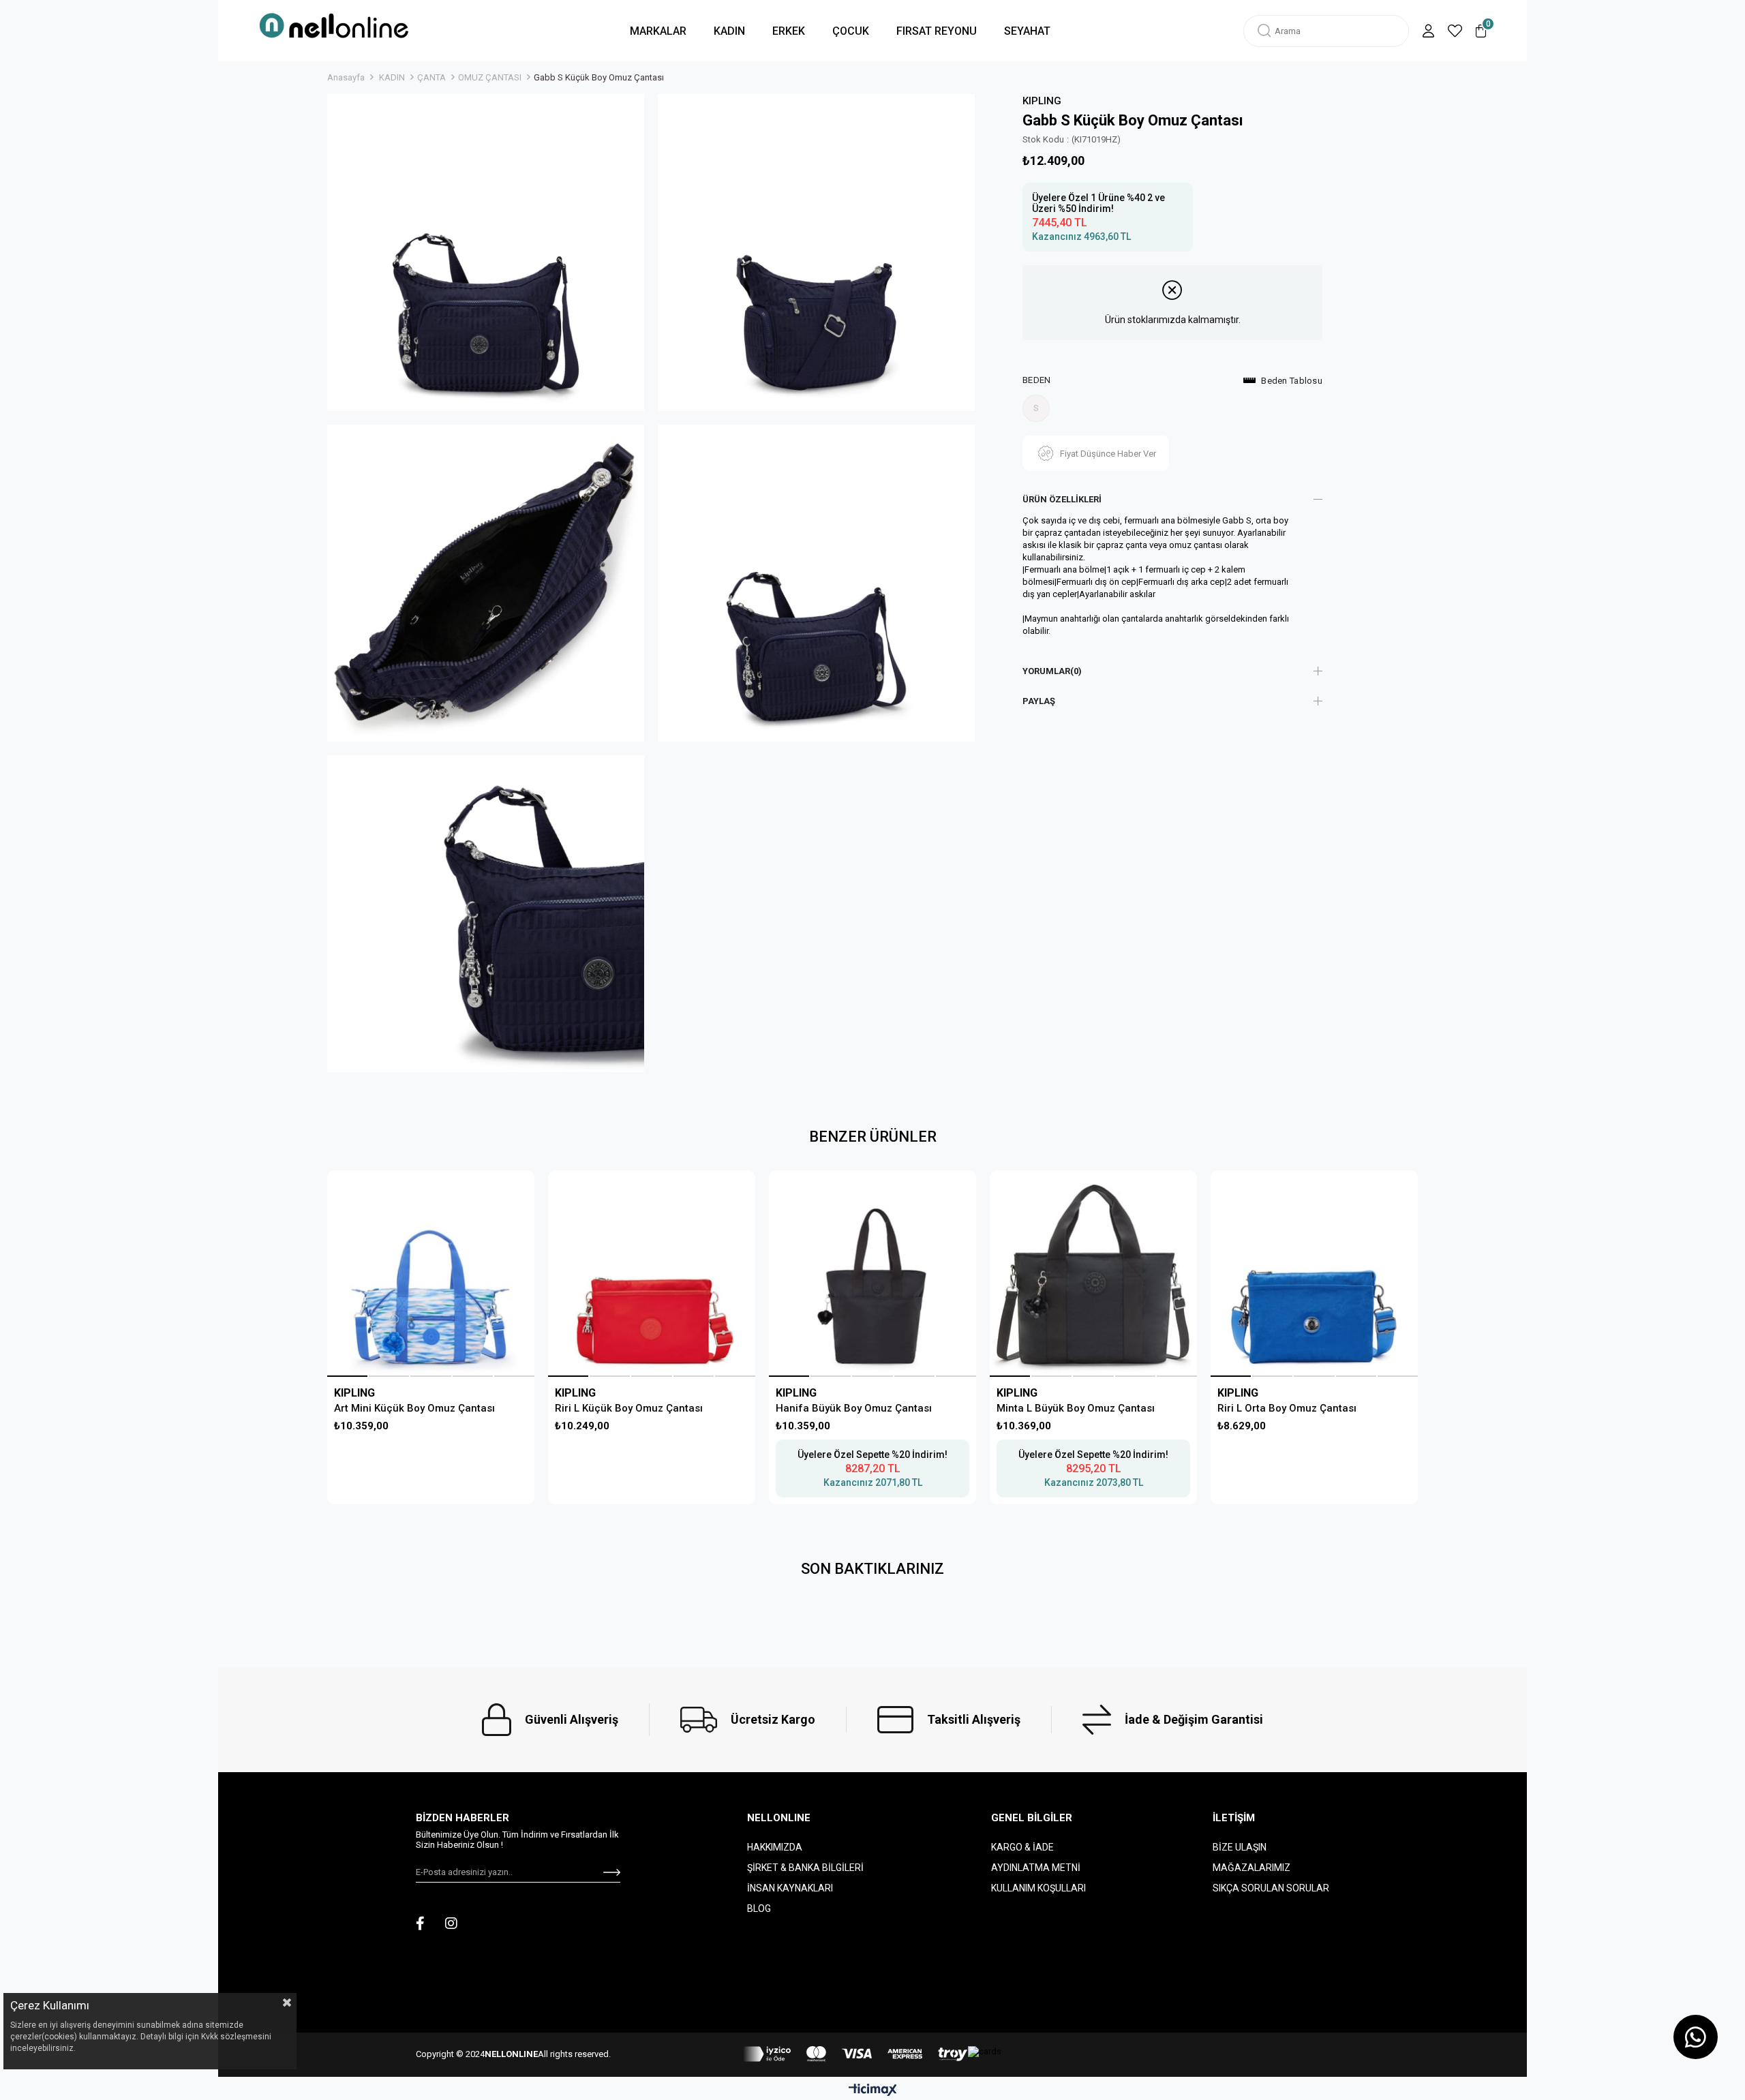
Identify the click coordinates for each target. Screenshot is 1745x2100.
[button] (347, 1376)
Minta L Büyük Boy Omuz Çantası (1076, 1408)
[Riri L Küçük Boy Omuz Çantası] (651, 1274)
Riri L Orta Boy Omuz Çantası (1287, 1408)
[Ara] (1264, 31)
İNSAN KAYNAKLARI (790, 1888)
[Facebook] (420, 1923)
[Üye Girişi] (1428, 31)
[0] (1481, 31)
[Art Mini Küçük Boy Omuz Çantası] (430, 1274)
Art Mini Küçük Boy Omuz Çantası (414, 1408)
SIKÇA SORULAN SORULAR (1271, 1888)
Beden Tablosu (1292, 381)
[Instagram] (451, 1923)
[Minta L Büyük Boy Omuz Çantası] (1093, 1274)
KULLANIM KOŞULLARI (1038, 1888)
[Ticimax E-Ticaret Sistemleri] (873, 2091)
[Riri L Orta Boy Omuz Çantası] (1314, 1274)
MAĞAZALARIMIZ (1251, 1868)
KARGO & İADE (1022, 1847)
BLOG (759, 1908)
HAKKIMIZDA (775, 1847)
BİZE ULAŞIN (1240, 1847)
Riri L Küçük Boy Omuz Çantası (629, 1408)
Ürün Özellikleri (1062, 499)
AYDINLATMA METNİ (1036, 1868)
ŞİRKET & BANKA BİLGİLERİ (805, 1868)
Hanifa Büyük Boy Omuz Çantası (854, 1408)
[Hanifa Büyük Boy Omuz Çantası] (872, 1274)
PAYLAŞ (1039, 701)
